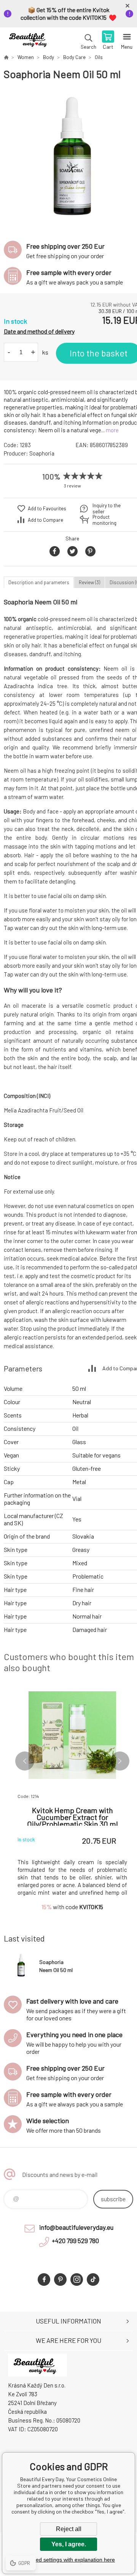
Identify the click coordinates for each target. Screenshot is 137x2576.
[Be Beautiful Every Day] (6, 57)
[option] (72, 157)
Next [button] (120, 1761)
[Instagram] (77, 2280)
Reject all (69, 2529)
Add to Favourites (47, 508)
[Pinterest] (60, 2280)
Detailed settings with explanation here (68, 2560)
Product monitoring (104, 520)
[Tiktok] (93, 2280)
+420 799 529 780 (75, 2240)
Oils (99, 57)
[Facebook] (44, 2280)
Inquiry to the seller (107, 508)
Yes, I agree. (69, 2544)
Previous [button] (25, 1761)
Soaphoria (42, 453)
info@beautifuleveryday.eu (76, 2227)
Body (49, 57)
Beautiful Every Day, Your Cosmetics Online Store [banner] (30, 41)
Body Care (74, 57)
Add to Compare (45, 520)
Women (26, 57)
